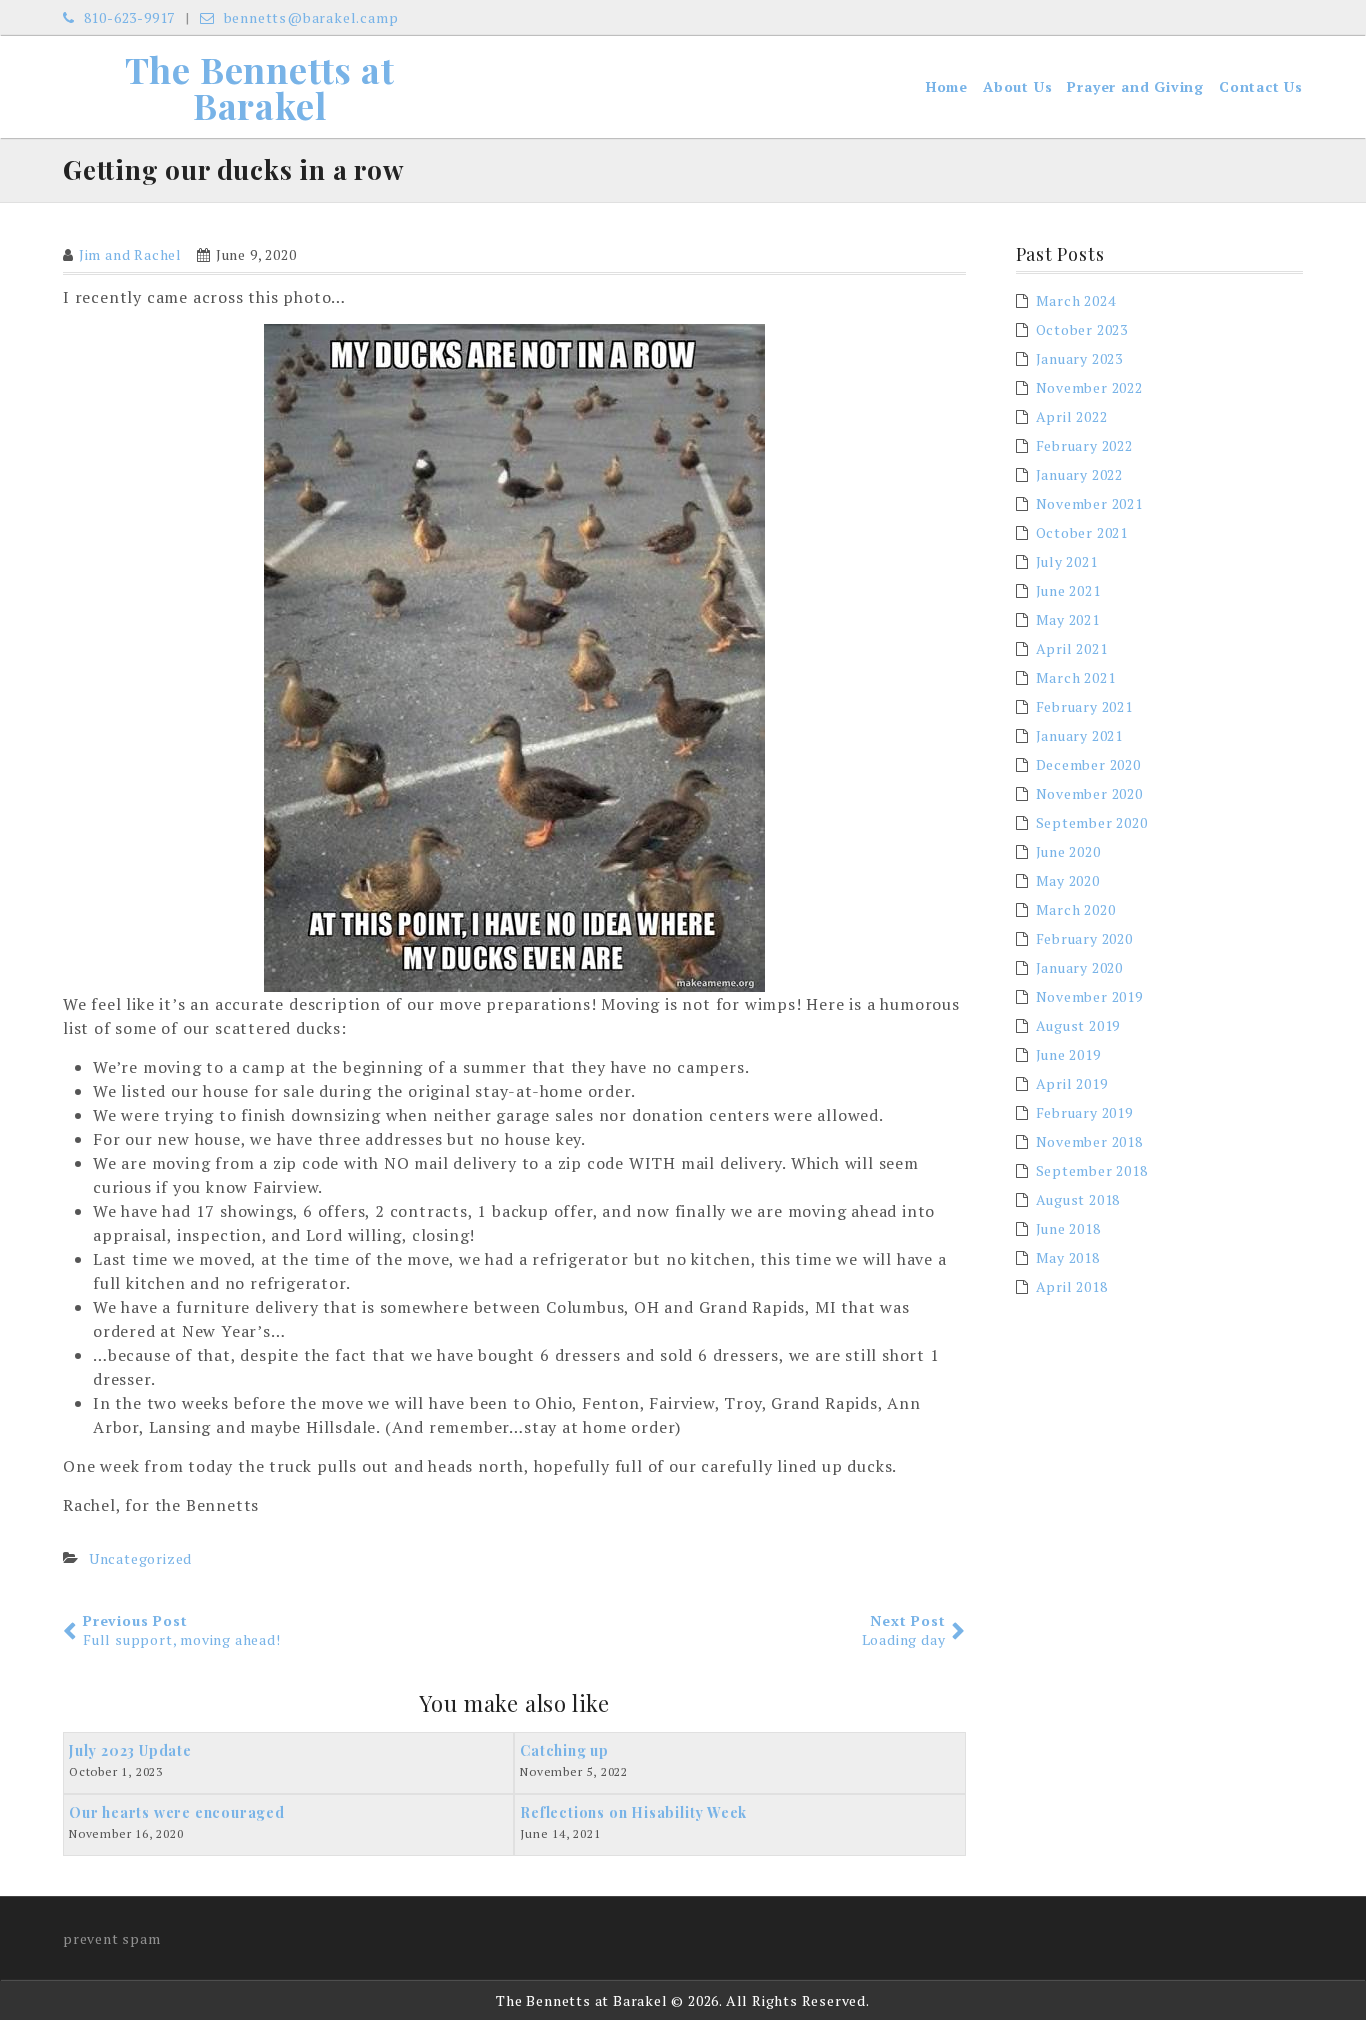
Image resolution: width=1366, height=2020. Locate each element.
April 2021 (1072, 648)
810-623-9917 (127, 17)
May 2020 (1068, 880)
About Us (1017, 86)
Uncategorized (140, 1558)
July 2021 (1067, 561)
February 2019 (1084, 1112)
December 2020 (1088, 764)
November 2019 (1089, 996)
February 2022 (1084, 445)
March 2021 (1076, 677)
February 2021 (1084, 706)
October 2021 (1082, 532)
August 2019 (1078, 1025)
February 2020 (1084, 938)
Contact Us (1261, 86)
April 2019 (1072, 1083)
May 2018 (1068, 1257)
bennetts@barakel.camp (309, 17)
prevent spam (112, 1938)
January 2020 (1080, 967)
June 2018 (1068, 1228)
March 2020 (1076, 909)
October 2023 (1082, 329)
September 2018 (1092, 1170)
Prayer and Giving (1135, 86)
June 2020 (1068, 851)
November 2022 (1089, 387)
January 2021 (1080, 735)
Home (947, 86)
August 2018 (1078, 1199)
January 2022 (1080, 474)
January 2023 (1080, 358)
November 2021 (1089, 503)
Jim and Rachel (130, 254)
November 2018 (1089, 1141)
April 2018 (1072, 1286)
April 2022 (1072, 416)
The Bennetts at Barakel (260, 87)
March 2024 (1076, 300)
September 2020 (1092, 822)
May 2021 (1068, 619)
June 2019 (1068, 1054)
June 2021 (1068, 590)
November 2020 (1089, 793)
